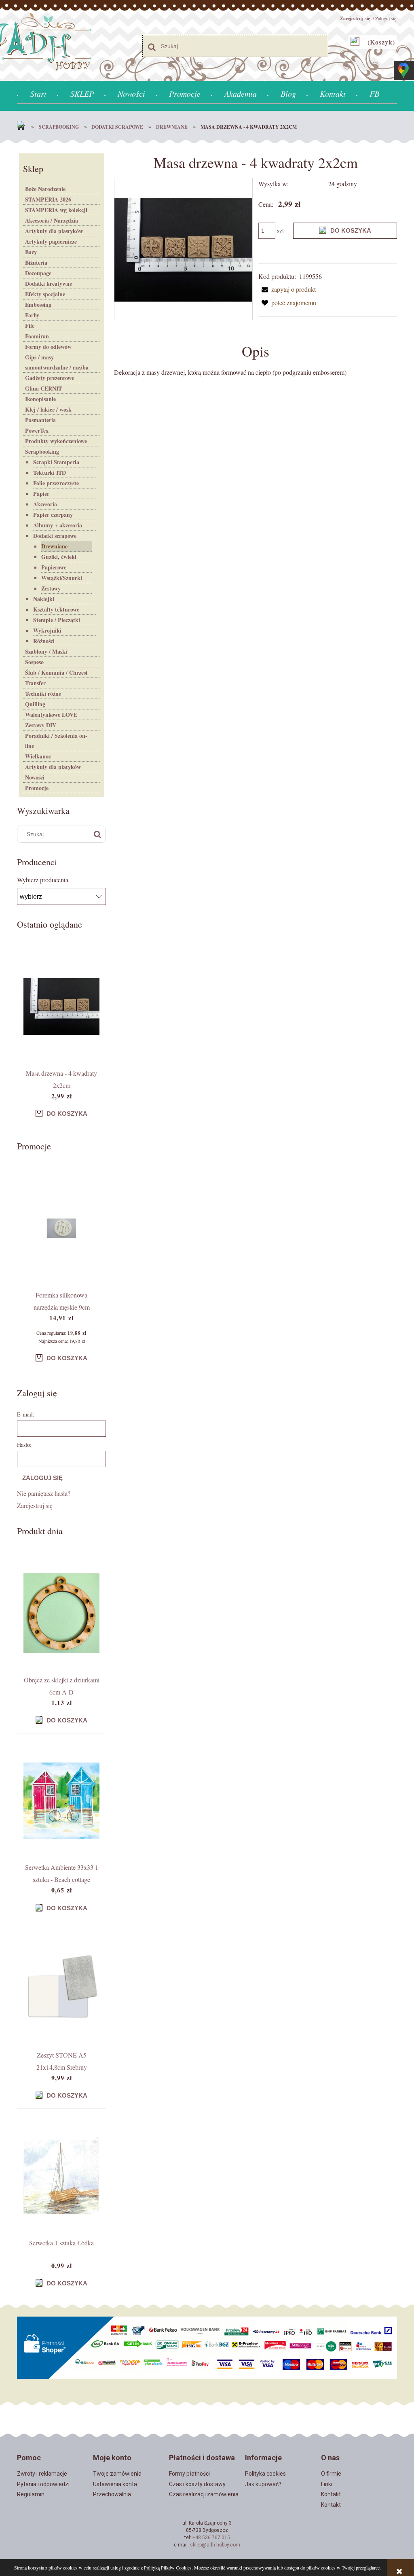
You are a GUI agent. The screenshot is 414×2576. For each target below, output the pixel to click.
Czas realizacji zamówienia (204, 2494)
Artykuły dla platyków (53, 767)
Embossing (38, 305)
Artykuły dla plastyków (54, 231)
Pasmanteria (40, 420)
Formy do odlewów (48, 347)
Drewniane (54, 546)
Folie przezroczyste (56, 483)
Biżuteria (36, 262)
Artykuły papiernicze (51, 241)
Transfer (35, 683)
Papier (41, 494)
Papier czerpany (53, 515)
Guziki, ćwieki (59, 557)
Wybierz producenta (43, 880)
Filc (30, 326)
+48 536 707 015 (211, 2538)
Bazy (31, 252)
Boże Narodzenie (45, 189)
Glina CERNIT (43, 388)
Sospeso (34, 662)
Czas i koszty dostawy (197, 2484)
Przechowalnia (112, 2494)
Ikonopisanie (40, 399)
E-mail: (26, 1414)
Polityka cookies (265, 2474)
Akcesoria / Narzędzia (52, 220)
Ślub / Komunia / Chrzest (56, 672)
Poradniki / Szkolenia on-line (56, 741)
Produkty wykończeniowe (56, 441)
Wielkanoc (38, 756)
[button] (287, 289)
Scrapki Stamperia (56, 462)
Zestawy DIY (41, 725)
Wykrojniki (47, 630)
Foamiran (37, 336)
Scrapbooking (42, 451)
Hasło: (24, 1445)
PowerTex (37, 430)
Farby (32, 315)
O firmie (331, 2474)
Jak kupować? (263, 2484)
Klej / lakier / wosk (48, 409)
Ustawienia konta (115, 2484)
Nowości (35, 777)
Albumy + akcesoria (58, 525)
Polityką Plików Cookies (168, 2568)
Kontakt (331, 2494)
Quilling (35, 704)
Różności (44, 641)
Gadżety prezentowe (50, 378)
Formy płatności (189, 2474)
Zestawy (51, 588)
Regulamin (31, 2494)
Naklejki (44, 599)
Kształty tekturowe (56, 609)
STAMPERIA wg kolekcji (56, 210)
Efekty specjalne (45, 294)
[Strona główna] (23, 127)
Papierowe (54, 567)
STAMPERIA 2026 (48, 199)
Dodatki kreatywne (49, 284)
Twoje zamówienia (117, 2474)
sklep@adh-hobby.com (215, 2545)
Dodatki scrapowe (55, 536)
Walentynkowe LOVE (51, 715)
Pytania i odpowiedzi (43, 2484)
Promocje (37, 788)
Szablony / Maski (46, 651)
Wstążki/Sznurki (62, 578)
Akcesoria (45, 504)
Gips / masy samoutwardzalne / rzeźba (57, 362)
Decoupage (38, 273)
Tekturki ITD (50, 473)
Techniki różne (43, 693)
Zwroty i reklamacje (42, 2474)
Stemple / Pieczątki (57, 620)
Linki (327, 2484)
